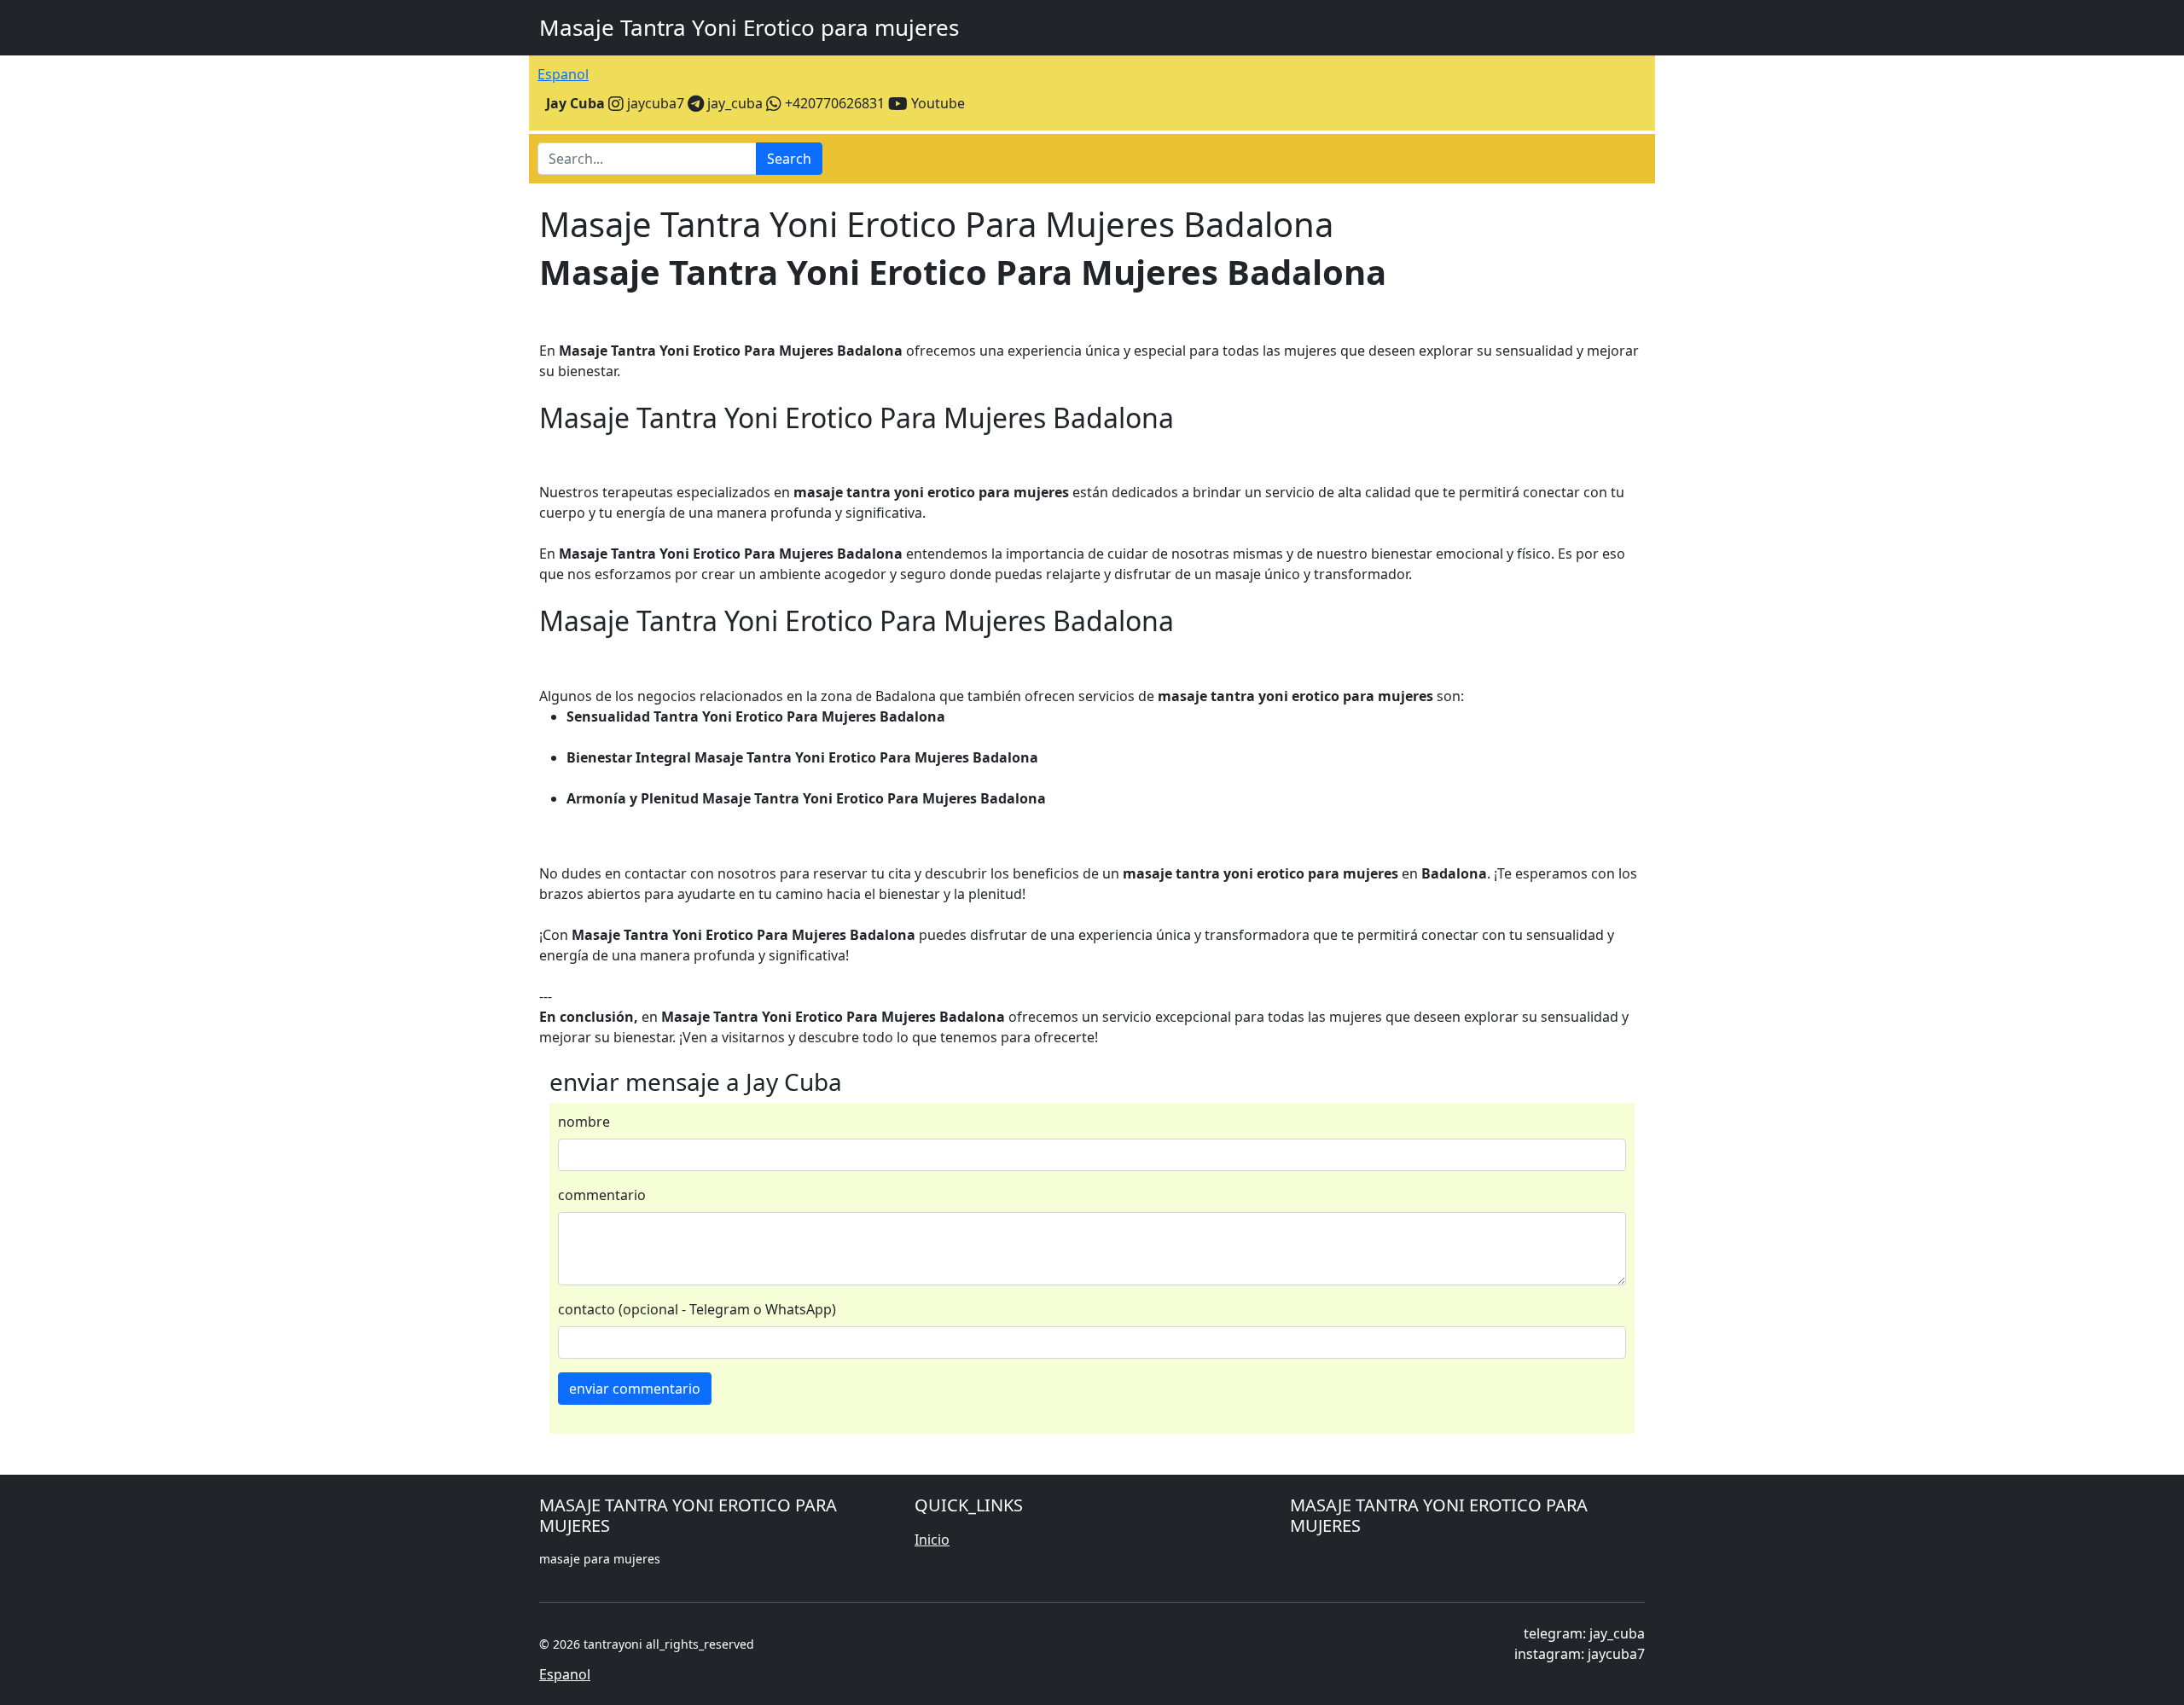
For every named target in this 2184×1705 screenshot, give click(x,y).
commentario (602, 1195)
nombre (584, 1122)
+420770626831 (833, 103)
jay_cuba (733, 103)
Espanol (563, 74)
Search (789, 159)
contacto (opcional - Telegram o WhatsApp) (697, 1309)
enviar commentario (635, 1389)
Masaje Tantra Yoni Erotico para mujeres (749, 27)
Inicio (932, 1540)
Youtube (936, 103)
